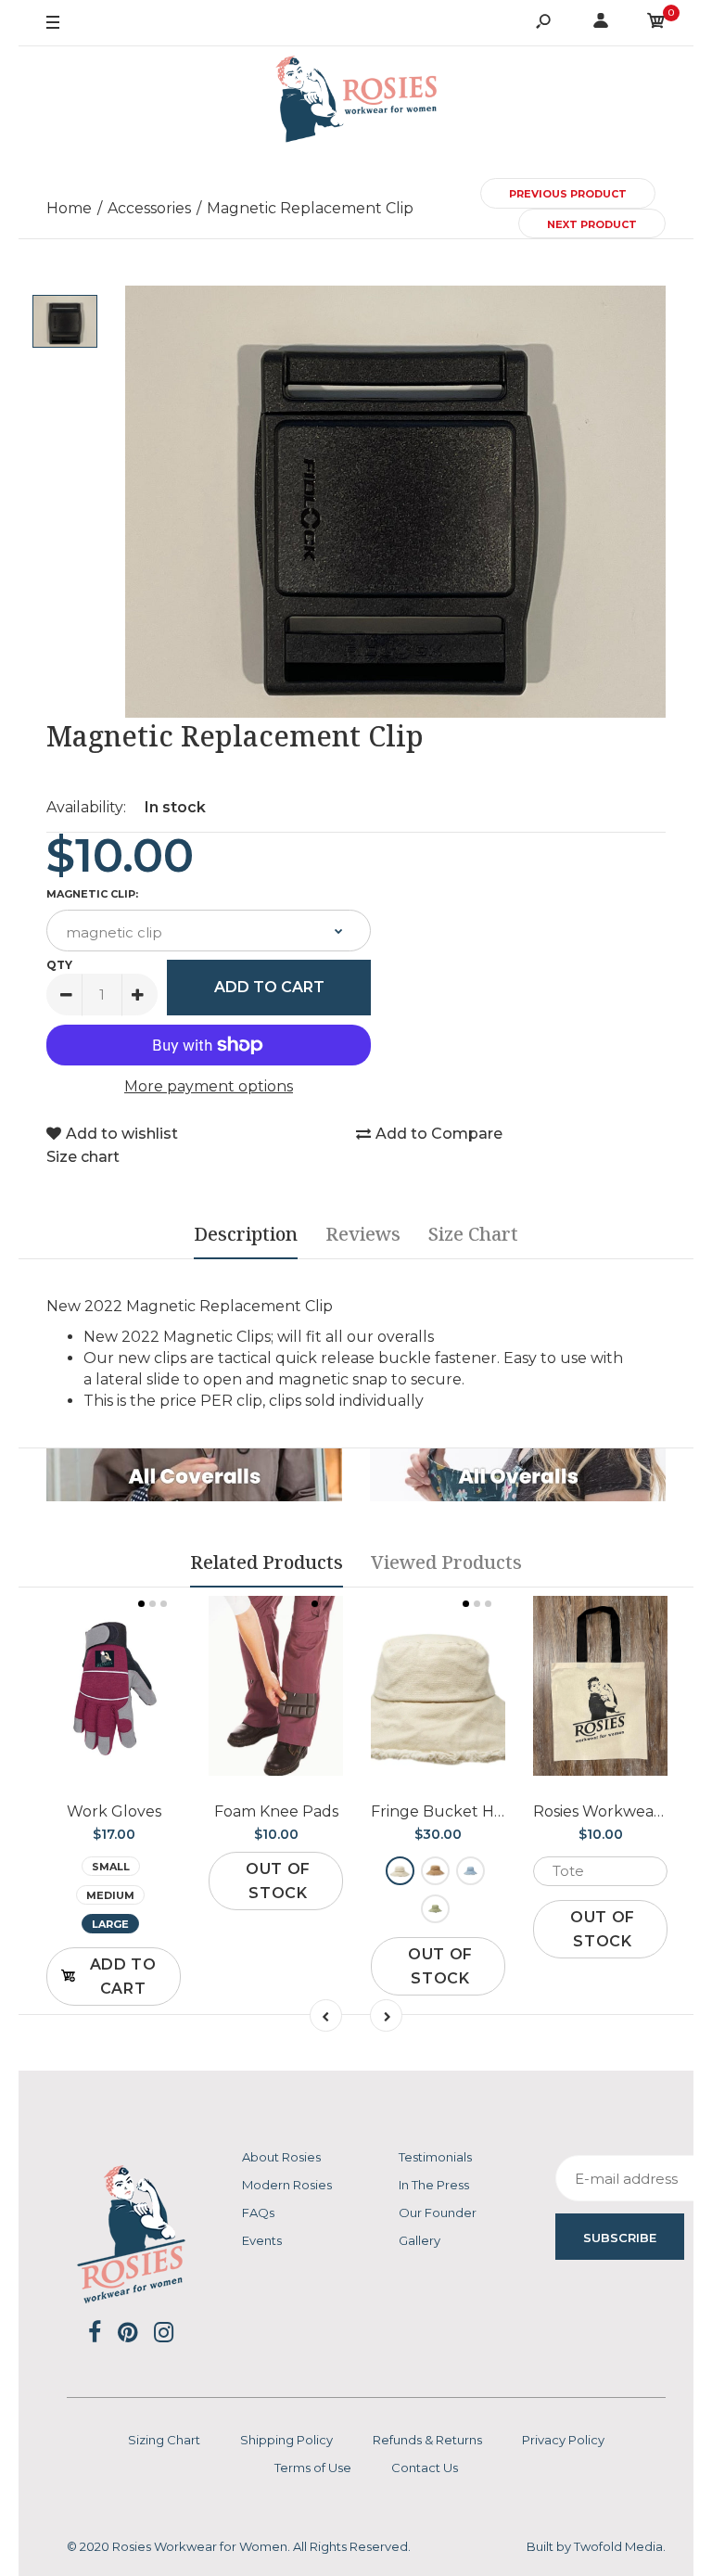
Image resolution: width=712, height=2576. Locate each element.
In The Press (434, 2185)
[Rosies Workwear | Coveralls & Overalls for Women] (356, 102)
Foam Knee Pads (276, 1811)
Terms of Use (313, 2468)
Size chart (83, 1157)
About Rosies (281, 2157)
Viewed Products (446, 1562)
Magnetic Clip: (92, 894)
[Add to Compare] (114, 1710)
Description (246, 1234)
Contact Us (425, 2468)
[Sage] (435, 1909)
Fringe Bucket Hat (440, 1811)
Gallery (420, 2240)
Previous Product (568, 194)
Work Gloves (114, 1811)
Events (262, 2240)
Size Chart (473, 1234)
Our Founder (438, 2213)
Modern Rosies (287, 2185)
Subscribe (620, 2238)
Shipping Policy (286, 2440)
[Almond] (400, 1871)
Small (111, 1867)
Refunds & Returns (427, 2440)
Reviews (363, 1234)
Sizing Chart (164, 2440)
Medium (110, 1895)
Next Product (592, 224)
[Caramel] (435, 1871)
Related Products (267, 1562)
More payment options (209, 1086)
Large (110, 1924)
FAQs (258, 2213)
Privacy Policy (563, 2440)
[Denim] (470, 1871)
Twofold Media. (620, 2546)
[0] (656, 24)
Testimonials (435, 2157)
